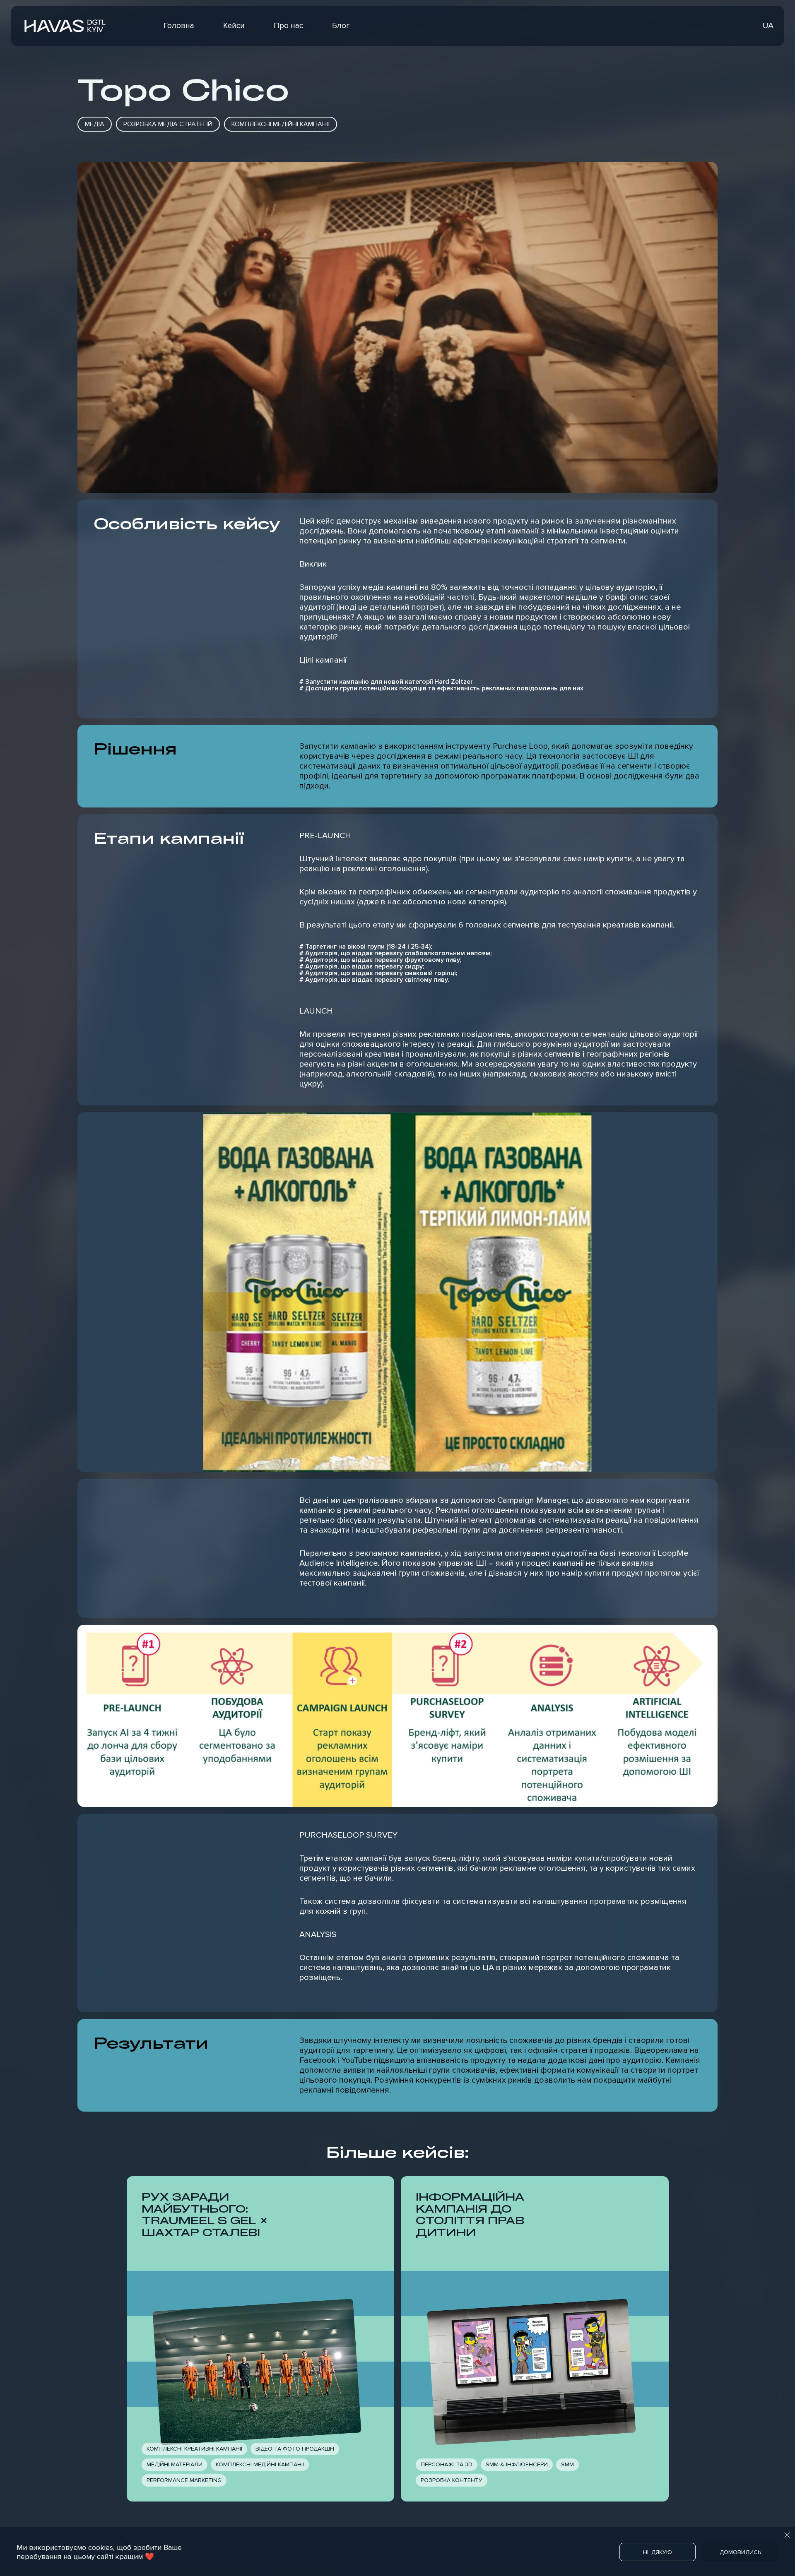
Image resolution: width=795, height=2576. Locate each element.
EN (753, 26)
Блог (341, 26)
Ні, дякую (658, 2552)
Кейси (234, 26)
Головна (179, 26)
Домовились (740, 2552)
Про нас (288, 26)
